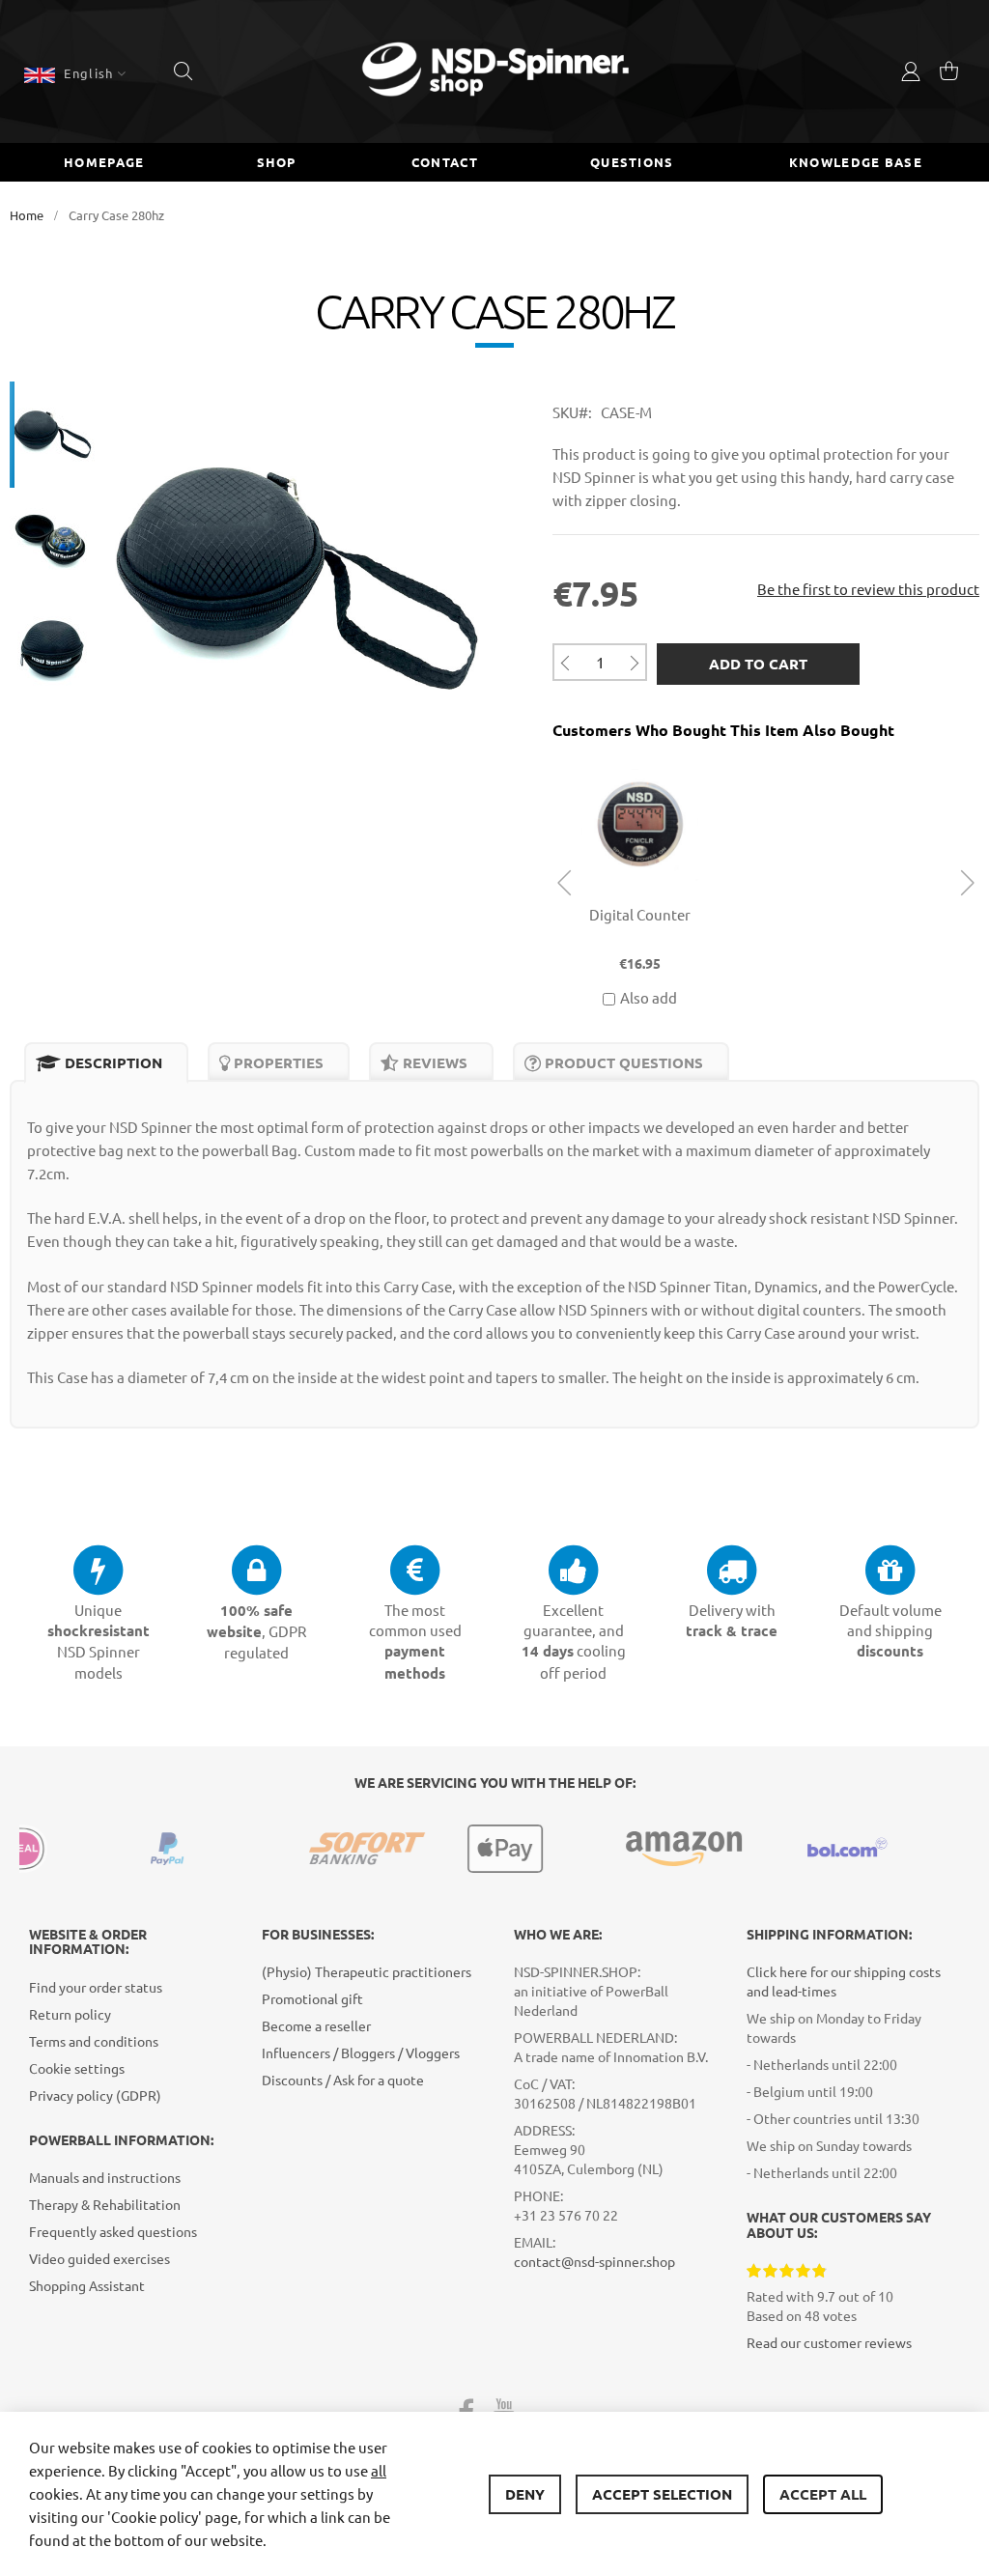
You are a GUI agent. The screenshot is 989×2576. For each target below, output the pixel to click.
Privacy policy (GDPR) (95, 2095)
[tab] (106, 1063)
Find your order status (96, 1987)
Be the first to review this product (868, 589)
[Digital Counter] (640, 763)
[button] (75, 73)
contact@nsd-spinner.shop (594, 2261)
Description (112, 1062)
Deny (525, 2494)
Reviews (433, 1062)
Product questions (622, 1062)
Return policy (70, 2014)
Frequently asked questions (113, 2231)
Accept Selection (662, 2494)
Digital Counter (640, 914)
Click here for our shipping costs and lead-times (844, 1981)
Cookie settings (77, 2068)
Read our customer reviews (829, 2342)
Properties (277, 1062)
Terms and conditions (94, 2041)
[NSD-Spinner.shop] (495, 71)
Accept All (823, 2494)
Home (27, 215)
